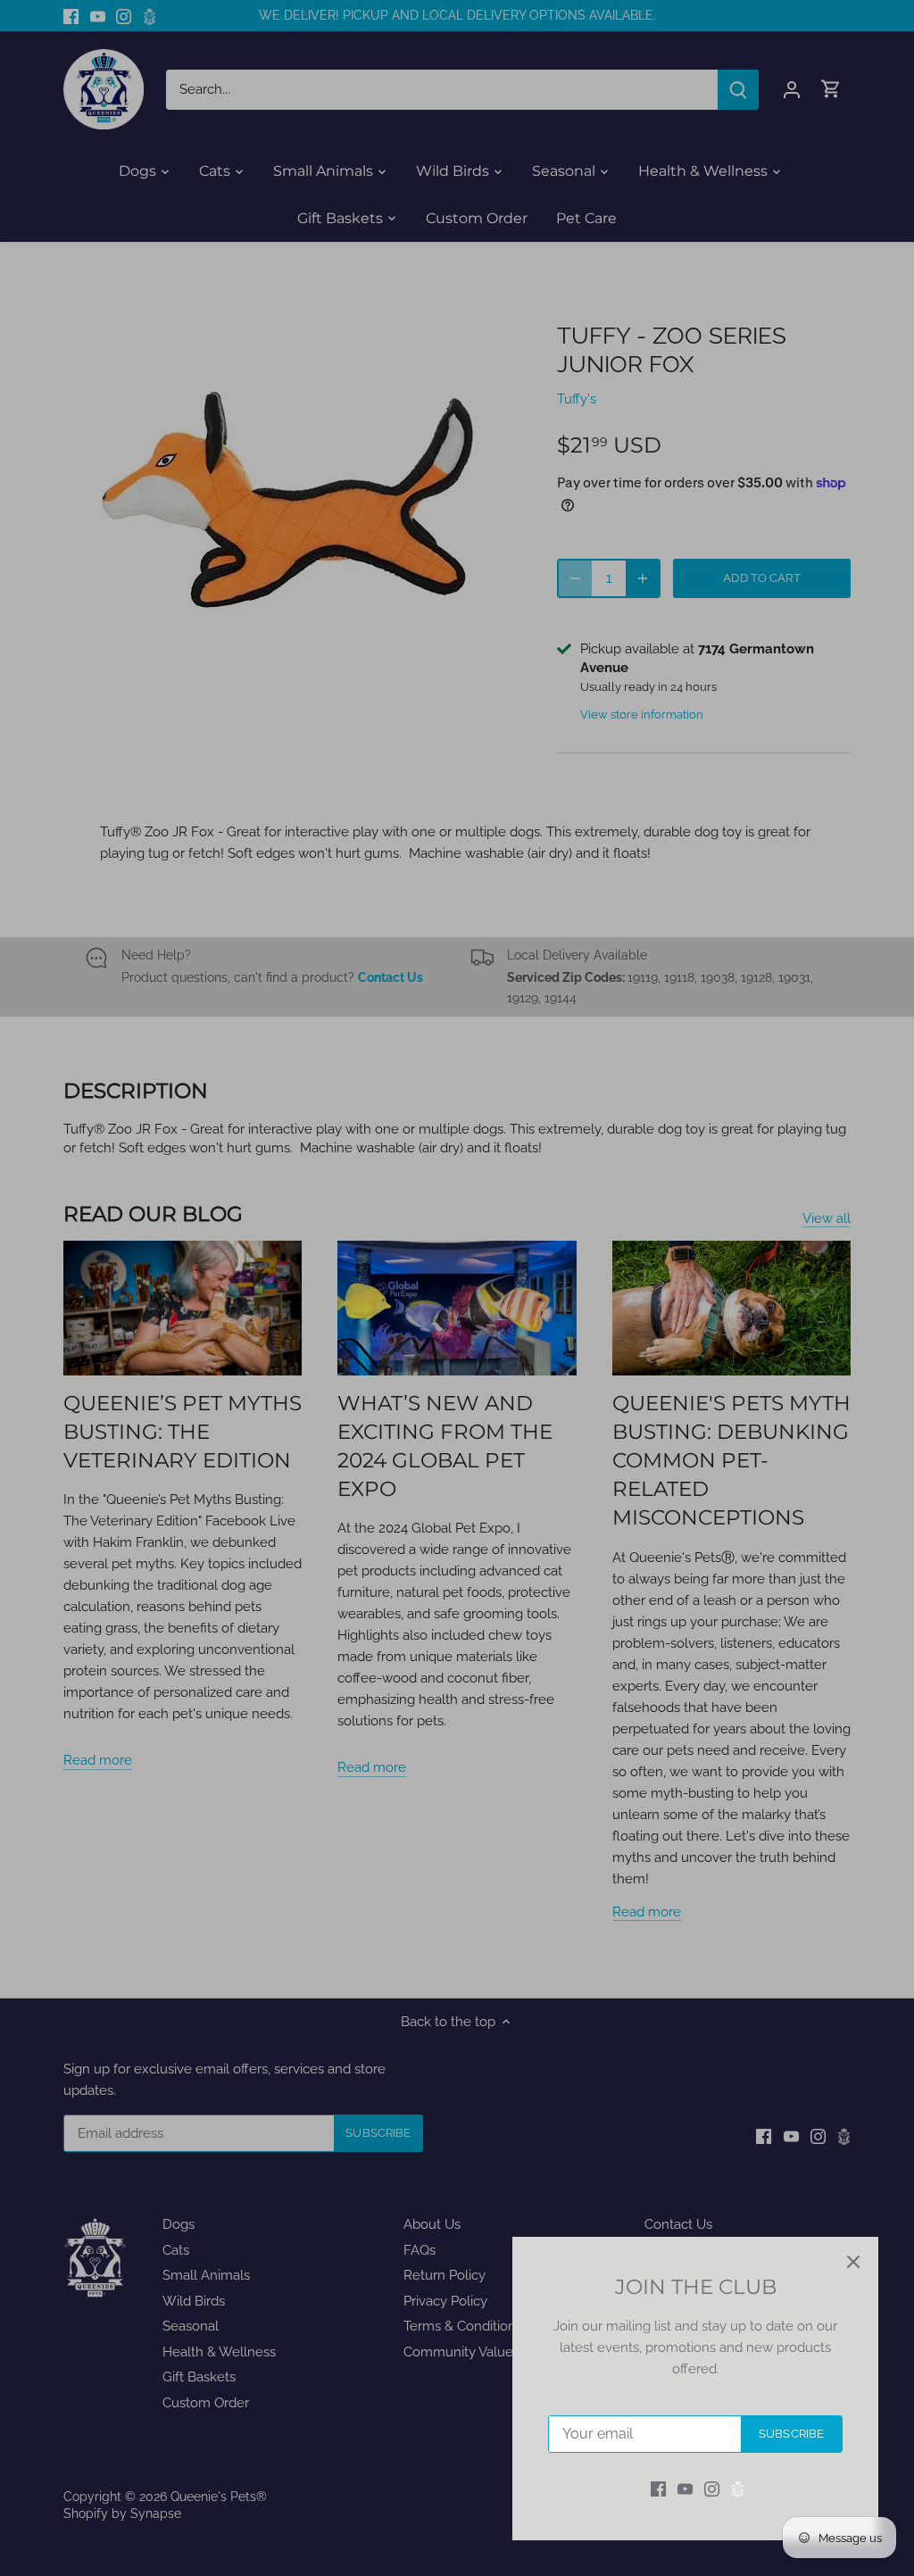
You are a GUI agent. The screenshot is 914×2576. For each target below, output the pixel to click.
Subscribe (791, 2434)
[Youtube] (685, 2489)
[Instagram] (712, 2489)
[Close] (853, 2262)
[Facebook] (658, 2489)
